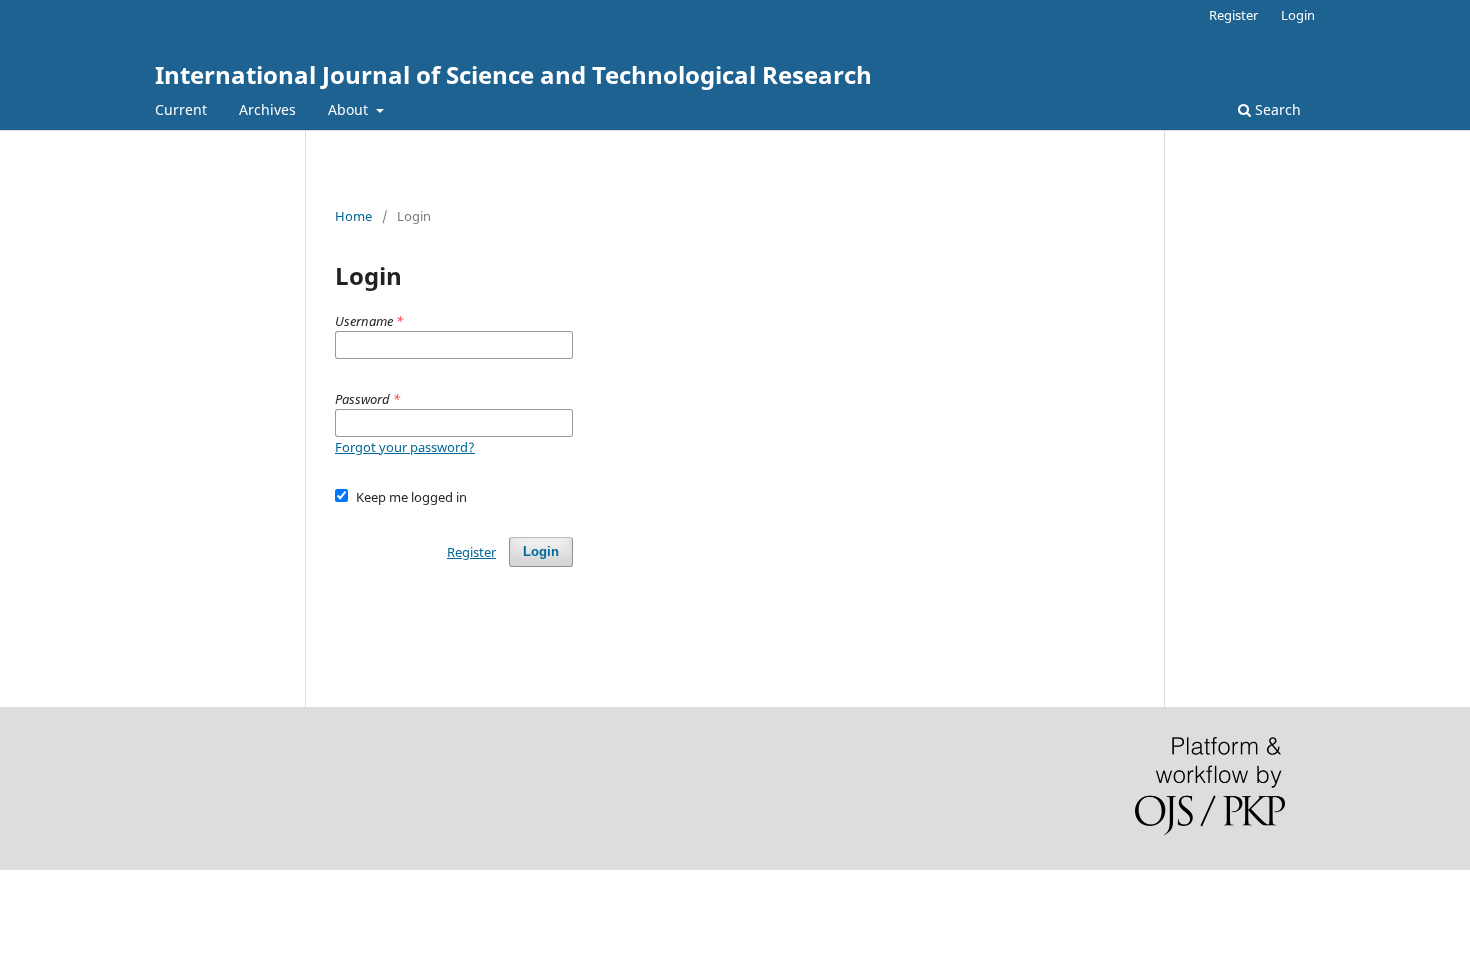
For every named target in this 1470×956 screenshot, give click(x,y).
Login (1298, 15)
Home (353, 216)
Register (1233, 15)
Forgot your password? (405, 447)
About (350, 109)
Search (1276, 109)
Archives (267, 109)
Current (181, 109)
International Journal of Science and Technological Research (513, 74)
